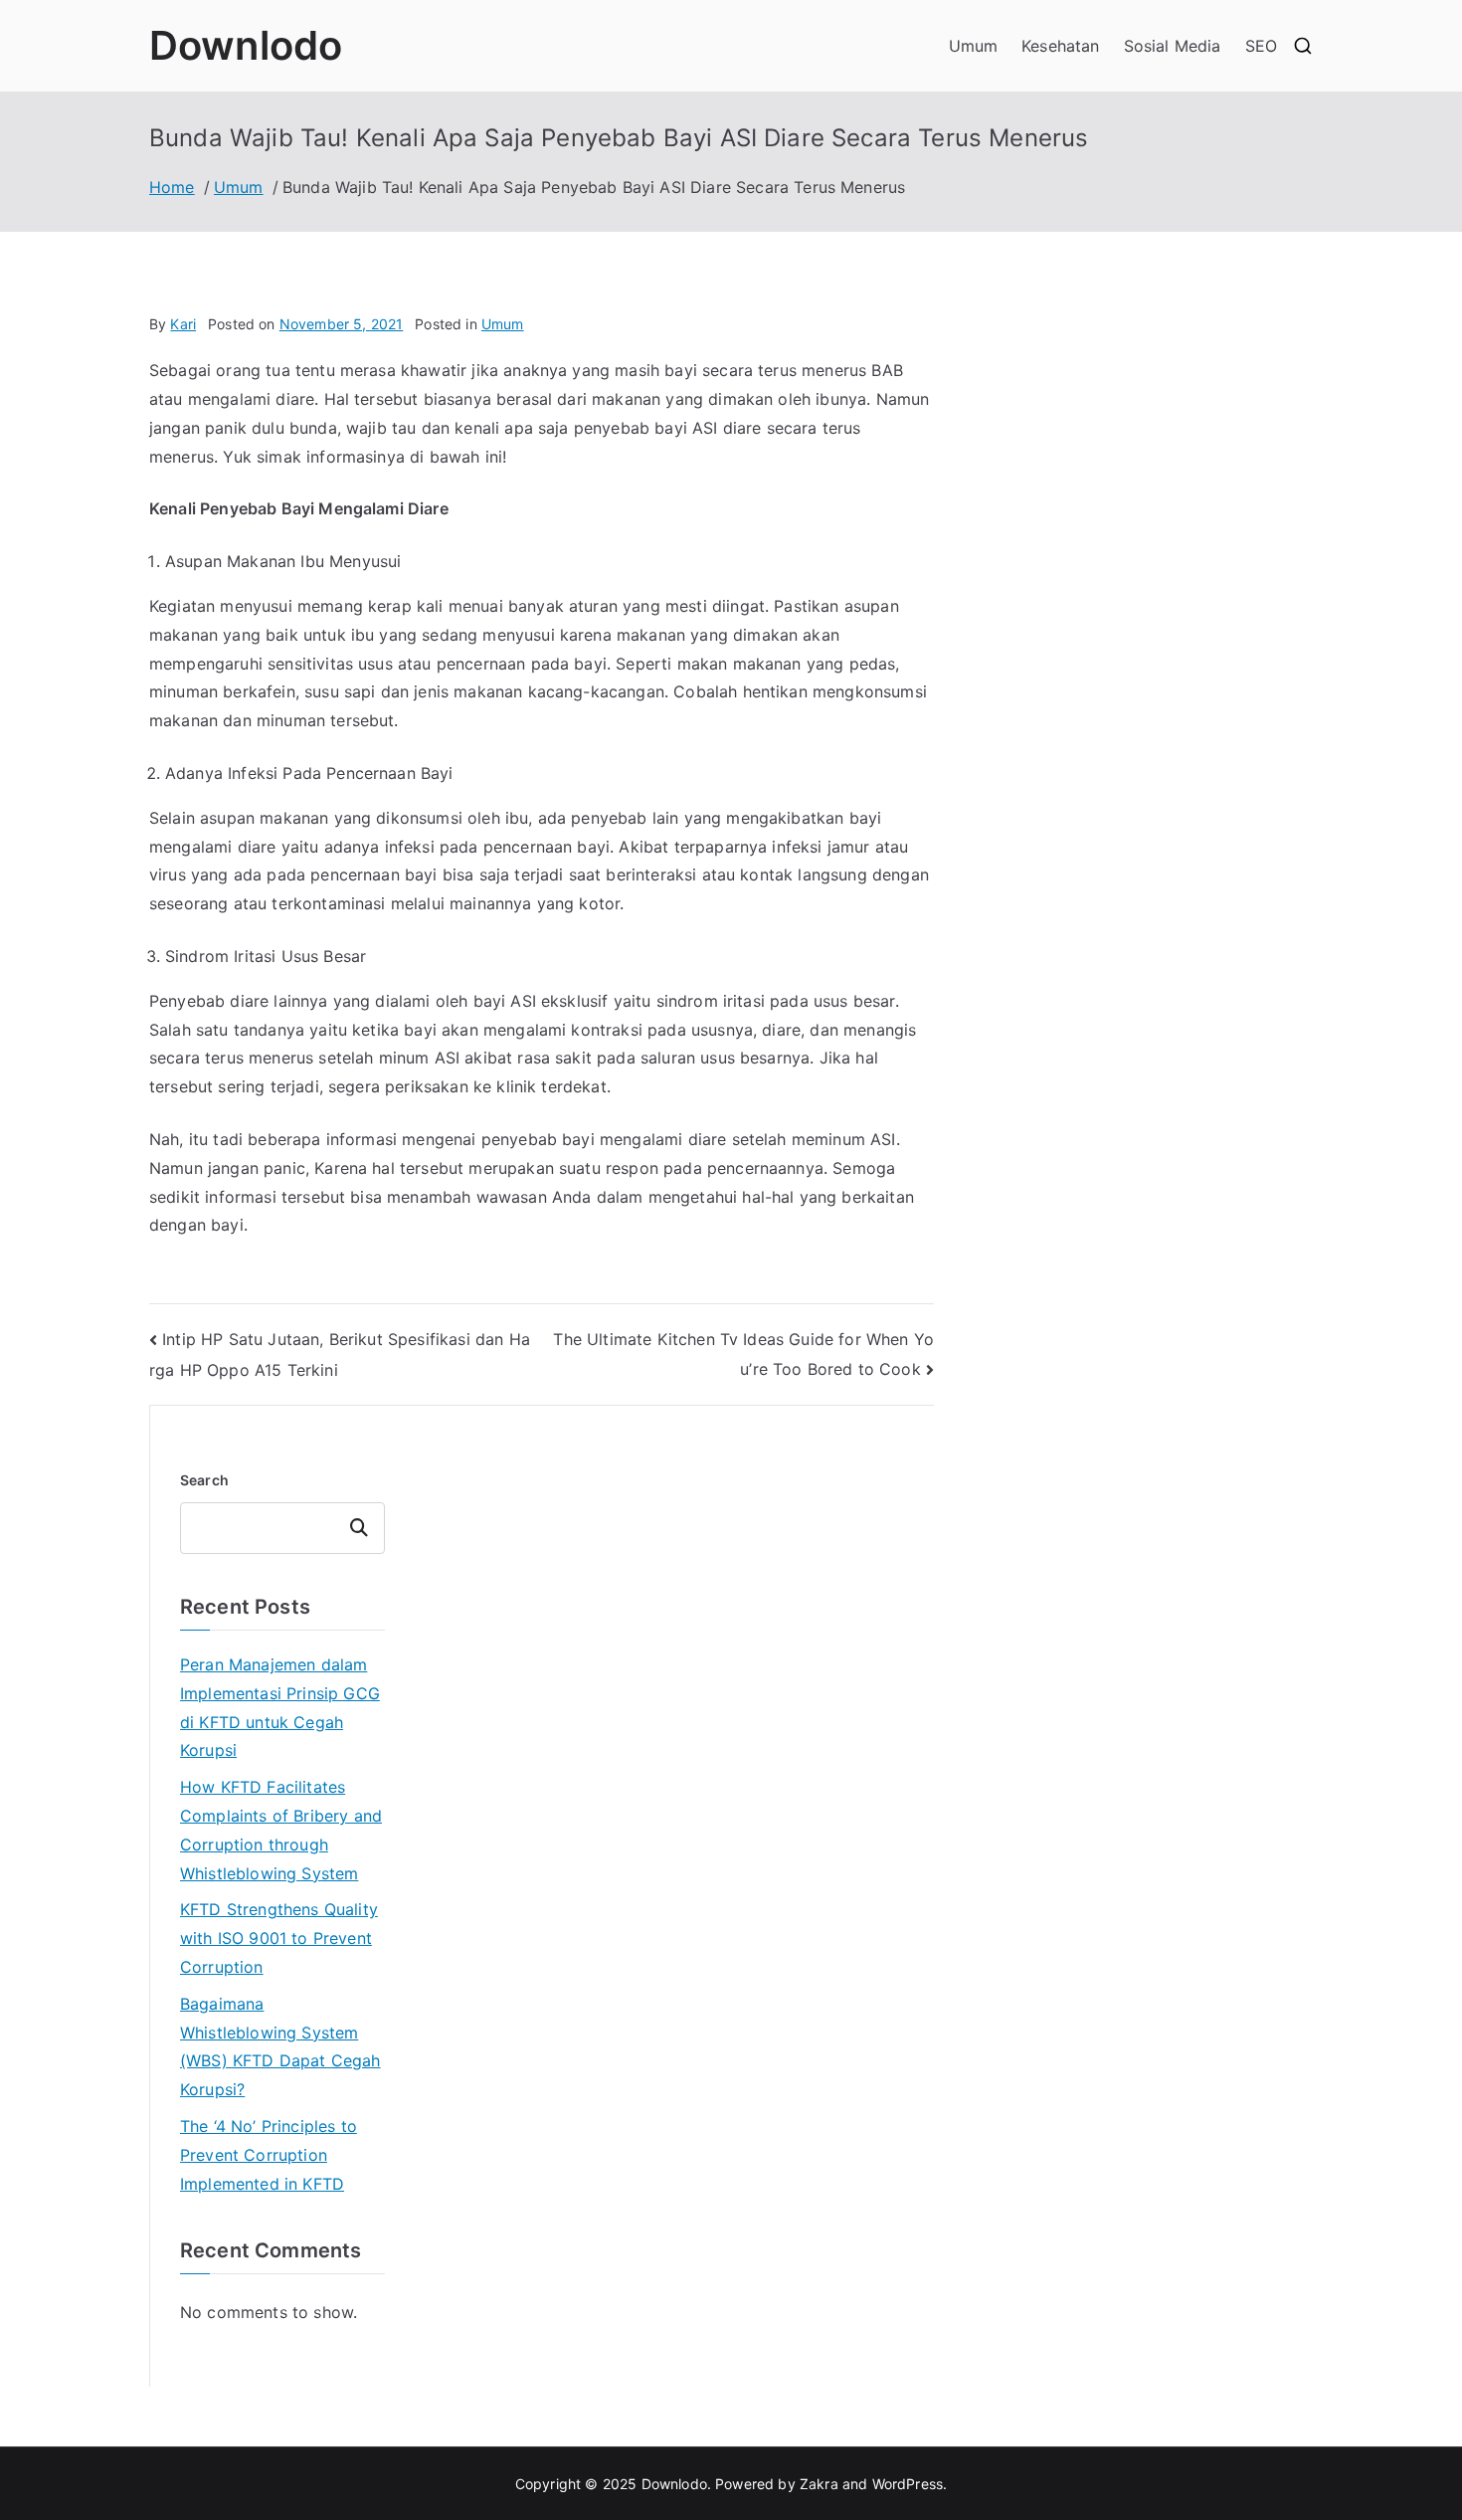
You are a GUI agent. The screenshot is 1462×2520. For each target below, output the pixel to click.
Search (204, 1480)
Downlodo (246, 45)
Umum (974, 46)
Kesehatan (1060, 46)
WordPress (908, 2484)
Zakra (819, 2484)
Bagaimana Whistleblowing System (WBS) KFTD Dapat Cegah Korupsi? (280, 2046)
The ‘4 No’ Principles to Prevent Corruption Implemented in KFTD (269, 2155)
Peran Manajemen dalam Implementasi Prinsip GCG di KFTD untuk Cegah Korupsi (280, 1707)
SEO (1261, 46)
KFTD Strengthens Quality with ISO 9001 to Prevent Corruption (279, 1938)
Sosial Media (1173, 46)
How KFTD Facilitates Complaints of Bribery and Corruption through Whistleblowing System (281, 1830)
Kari (183, 324)
